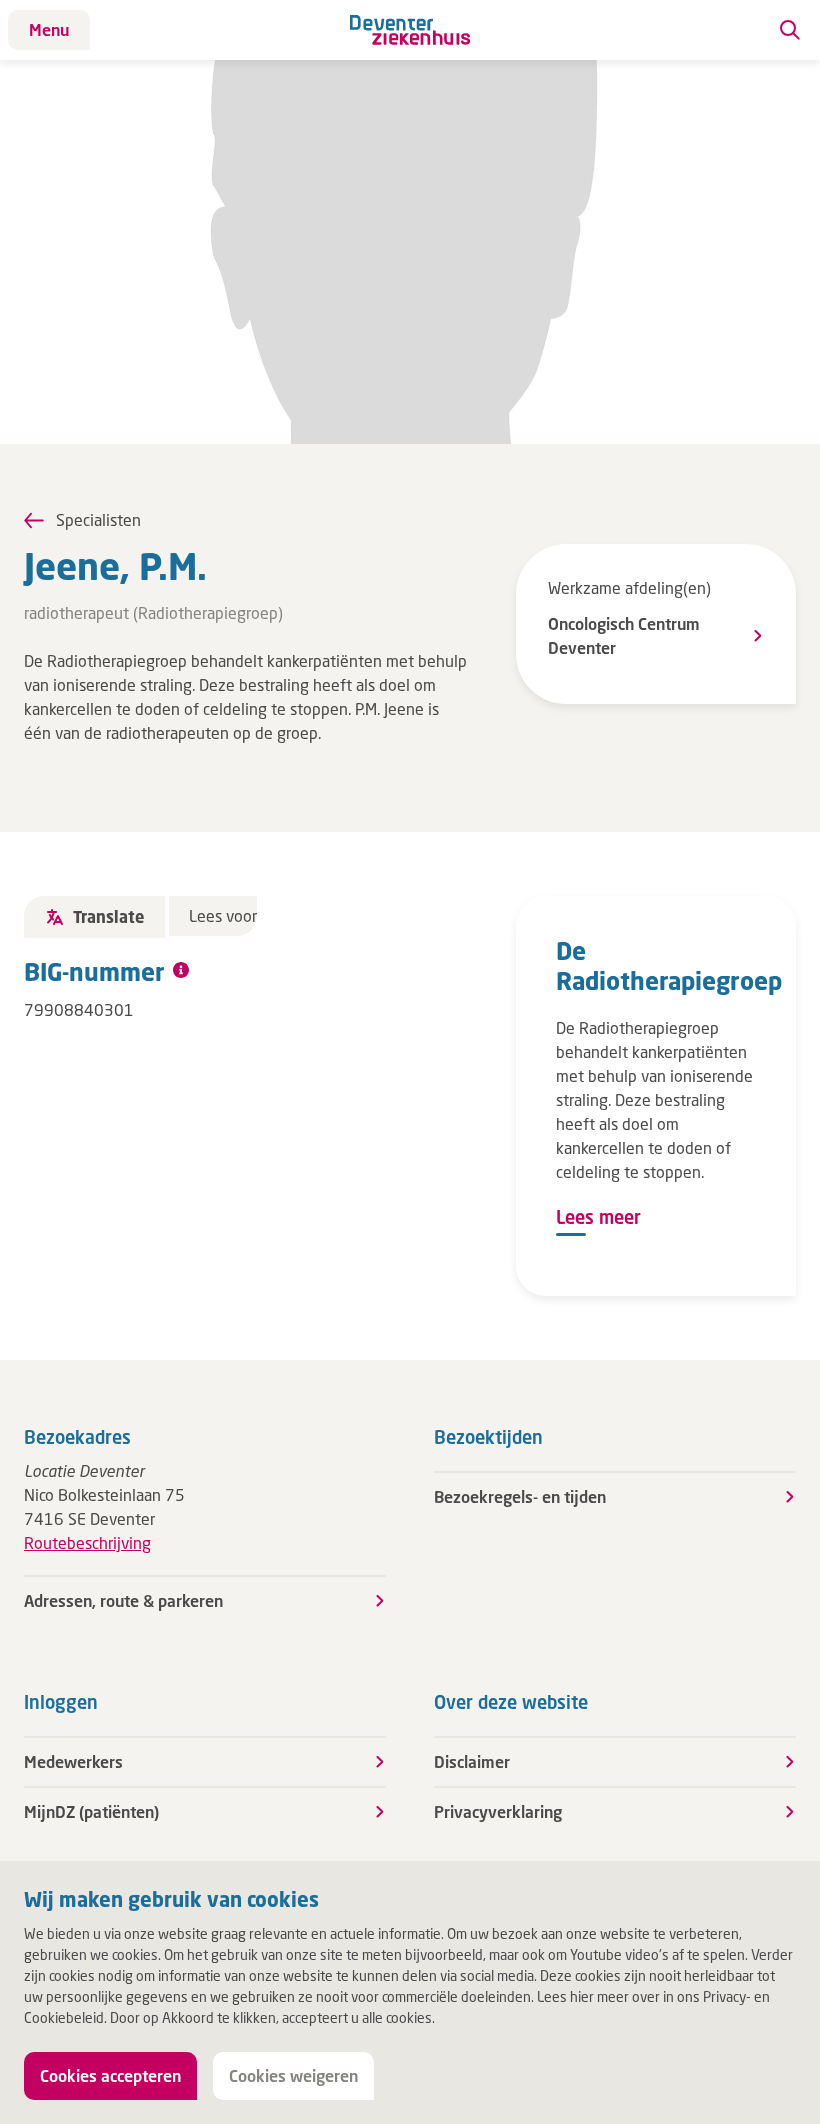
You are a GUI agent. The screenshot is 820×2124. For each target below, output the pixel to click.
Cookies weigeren (293, 2075)
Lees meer (598, 1217)
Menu (49, 29)
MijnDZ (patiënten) (91, 1811)
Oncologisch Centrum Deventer (624, 635)
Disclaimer (472, 1761)
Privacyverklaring (498, 1811)
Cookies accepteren (110, 2075)
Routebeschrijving (87, 1542)
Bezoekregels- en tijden (520, 1496)
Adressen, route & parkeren (123, 1600)
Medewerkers (73, 1761)
